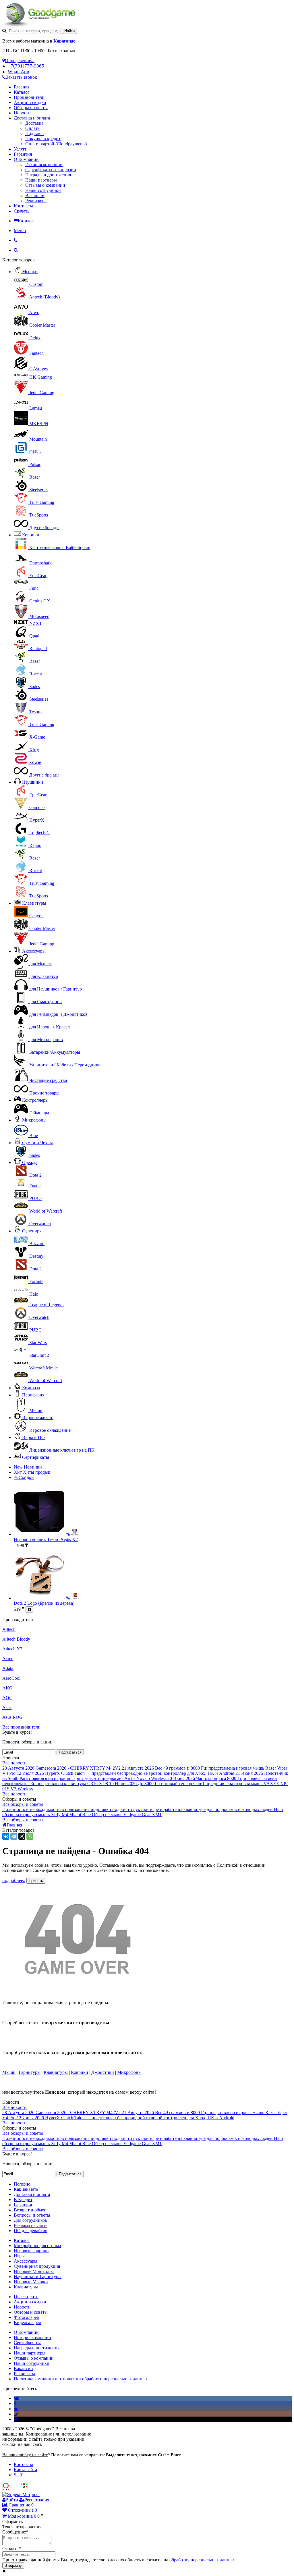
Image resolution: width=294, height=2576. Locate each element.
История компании (44, 164)
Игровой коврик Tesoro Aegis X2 (46, 1539)
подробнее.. (14, 1880)
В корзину (13, 2566)
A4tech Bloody (16, 1639)
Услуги (21, 149)
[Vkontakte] (16, 2398)
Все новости (14, 1763)
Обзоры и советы (31, 108)
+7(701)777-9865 (26, 66)
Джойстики (103, 2072)
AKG (7, 1688)
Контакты (23, 206)
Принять (36, 1881)
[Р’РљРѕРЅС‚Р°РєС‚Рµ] (6, 1836)
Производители (29, 97)
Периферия (33, 1395)
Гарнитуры (30, 2072)
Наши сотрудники (43, 190)
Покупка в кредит (43, 139)
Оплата (32, 128)
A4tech (9, 1629)
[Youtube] (16, 2409)
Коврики (31, 535)
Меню (20, 231)
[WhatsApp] (30, 1836)
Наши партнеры (41, 180)
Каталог (22, 92)
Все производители (21, 1727)
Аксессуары (34, 951)
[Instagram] (16, 2414)
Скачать (22, 211)
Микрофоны (34, 1120)
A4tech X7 (12, 1649)
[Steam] (16, 2419)
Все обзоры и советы (23, 1804)
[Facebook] (15, 2403)
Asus (7, 1707)
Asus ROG (12, 1717)
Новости (22, 113)
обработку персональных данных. (203, 2560)
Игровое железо (38, 1418)
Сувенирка (33, 1231)
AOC (7, 1698)
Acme (8, 1659)
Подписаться (70, 1752)
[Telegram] (14, 1836)
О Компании (26, 159)
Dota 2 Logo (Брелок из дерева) (44, 1603)
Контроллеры (35, 1100)
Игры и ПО (33, 1437)
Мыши (9, 2072)
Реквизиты (36, 201)
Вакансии (35, 195)
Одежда (30, 1162)
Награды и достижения (48, 175)
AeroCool (11, 1678)
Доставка (34, 123)
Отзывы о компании (45, 185)
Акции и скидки (30, 102)
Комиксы (31, 1388)
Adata (8, 1668)
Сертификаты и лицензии (51, 170)
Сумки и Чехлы (37, 1143)
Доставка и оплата (32, 118)
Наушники (33, 782)
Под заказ (35, 133)
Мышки (30, 272)
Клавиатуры (34, 903)
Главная (22, 87)
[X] (22, 1836)
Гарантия (23, 154)
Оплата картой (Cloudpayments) (56, 144)
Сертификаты (36, 1457)
